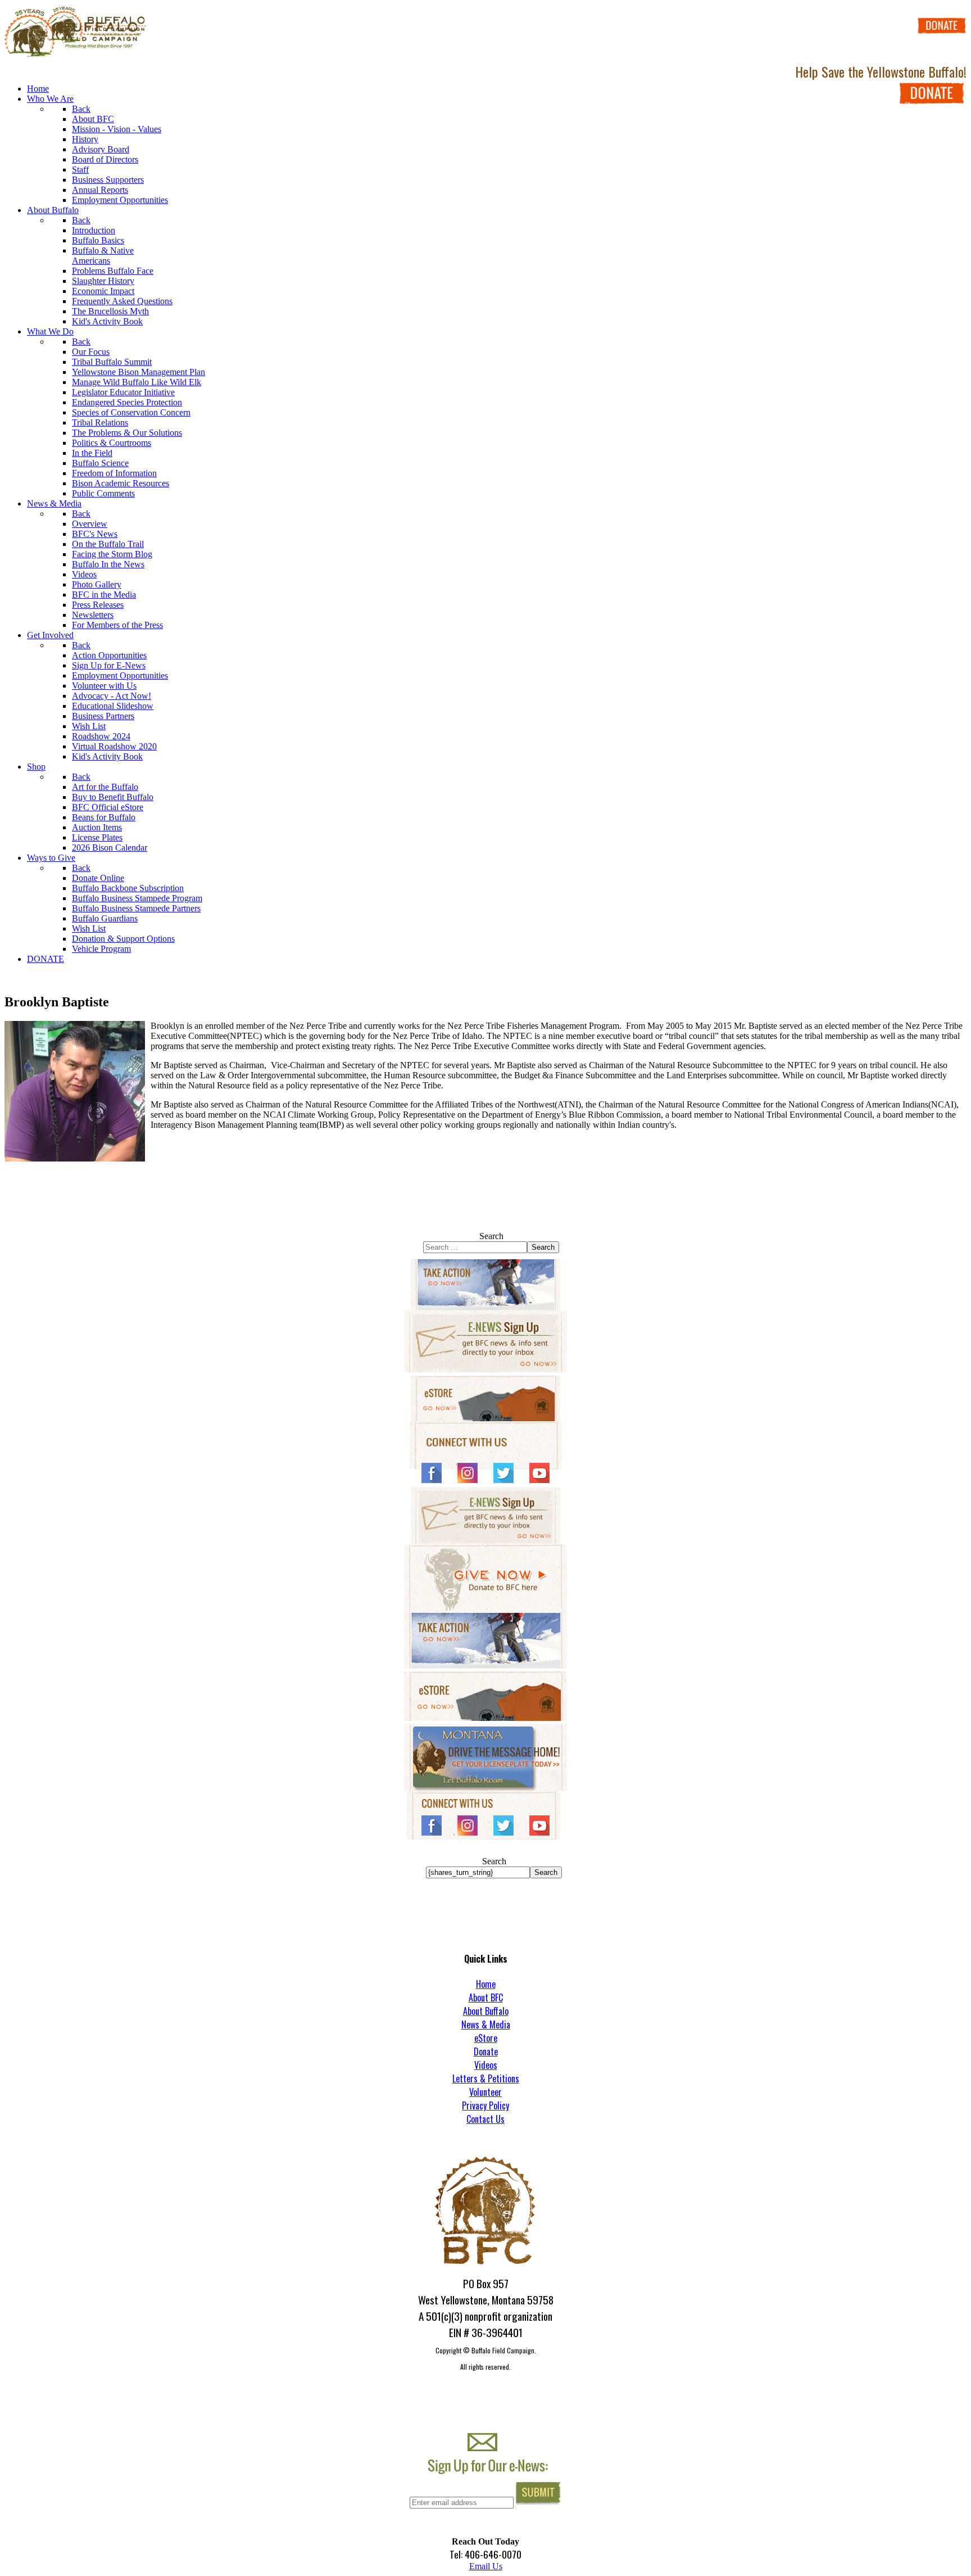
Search (491, 1236)
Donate (486, 2051)
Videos (486, 2065)
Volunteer (485, 2092)
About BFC (486, 1997)
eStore (486, 2038)
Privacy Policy (485, 2105)
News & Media (486, 2024)
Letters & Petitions (486, 2078)
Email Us (486, 2566)
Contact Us (485, 2119)
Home (486, 1984)
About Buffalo (486, 2011)
